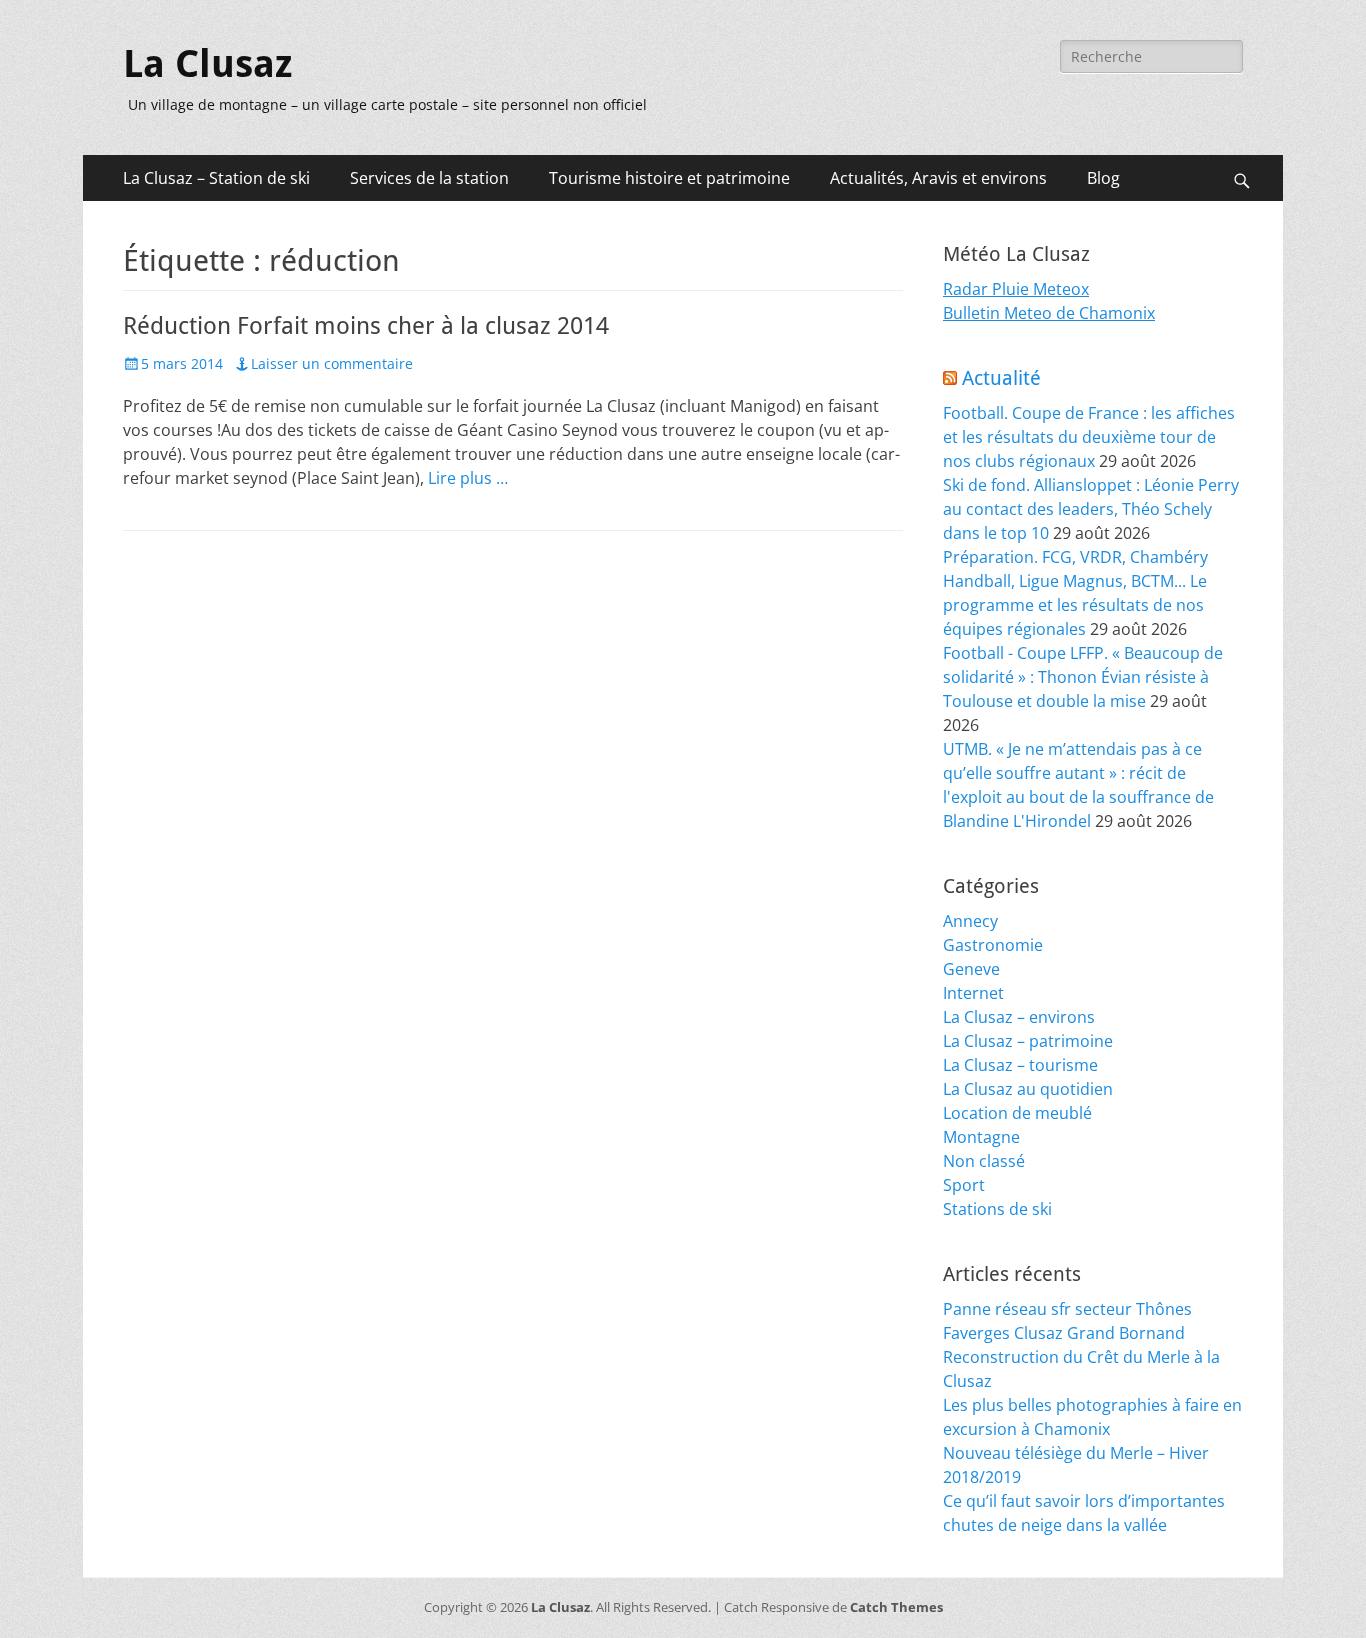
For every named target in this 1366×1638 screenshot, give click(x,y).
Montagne (981, 1137)
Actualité (1001, 378)
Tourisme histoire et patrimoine (669, 178)
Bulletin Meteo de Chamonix (1049, 313)
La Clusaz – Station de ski (216, 178)
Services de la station (429, 178)
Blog (1103, 178)
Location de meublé (1017, 1113)
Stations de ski (997, 1209)
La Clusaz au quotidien (1028, 1089)
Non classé (984, 1161)
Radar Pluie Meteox (1016, 289)
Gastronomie (993, 945)
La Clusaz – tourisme (1020, 1065)
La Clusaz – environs (1019, 1017)
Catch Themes (896, 1607)
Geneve (971, 969)
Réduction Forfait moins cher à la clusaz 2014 (366, 326)
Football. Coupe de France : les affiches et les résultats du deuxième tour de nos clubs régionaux (1089, 437)
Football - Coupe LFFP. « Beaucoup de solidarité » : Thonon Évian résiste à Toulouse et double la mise (1083, 677)
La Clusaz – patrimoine (1028, 1041)
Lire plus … (468, 478)
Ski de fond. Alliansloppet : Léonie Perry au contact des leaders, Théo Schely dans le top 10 (1091, 509)
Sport (964, 1185)
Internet (973, 993)
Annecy (970, 921)
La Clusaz (207, 64)
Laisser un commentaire (332, 363)
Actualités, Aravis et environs (938, 178)
